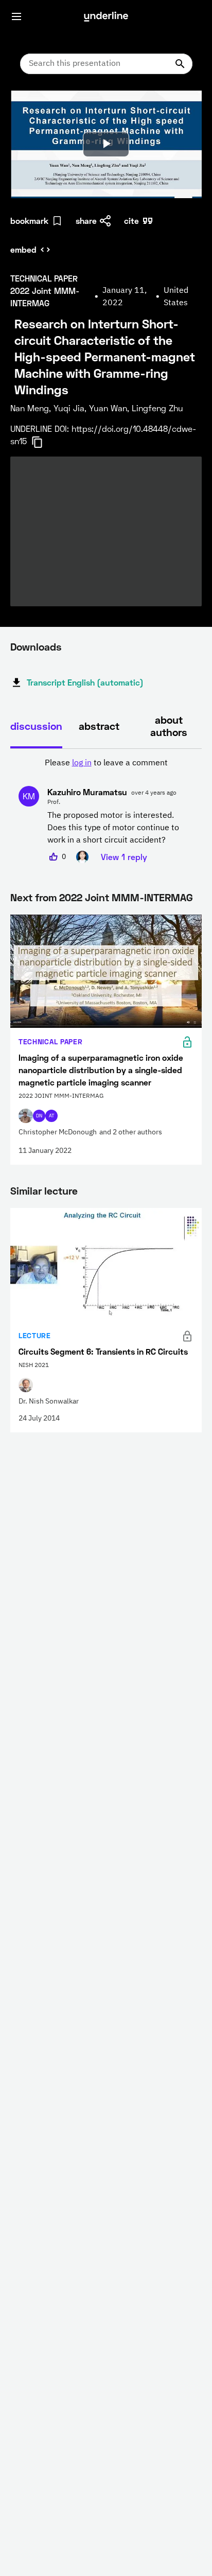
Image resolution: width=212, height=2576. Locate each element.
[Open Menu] (16, 16)
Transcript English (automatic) (85, 682)
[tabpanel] (106, 810)
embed (23, 249)
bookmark (29, 221)
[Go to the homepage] (106, 16)
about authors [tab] (169, 726)
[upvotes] (54, 857)
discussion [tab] (36, 726)
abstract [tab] (99, 726)
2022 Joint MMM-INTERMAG (126, 897)
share (86, 221)
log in (82, 763)
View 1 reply (124, 857)
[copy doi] (43, 442)
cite (131, 221)
